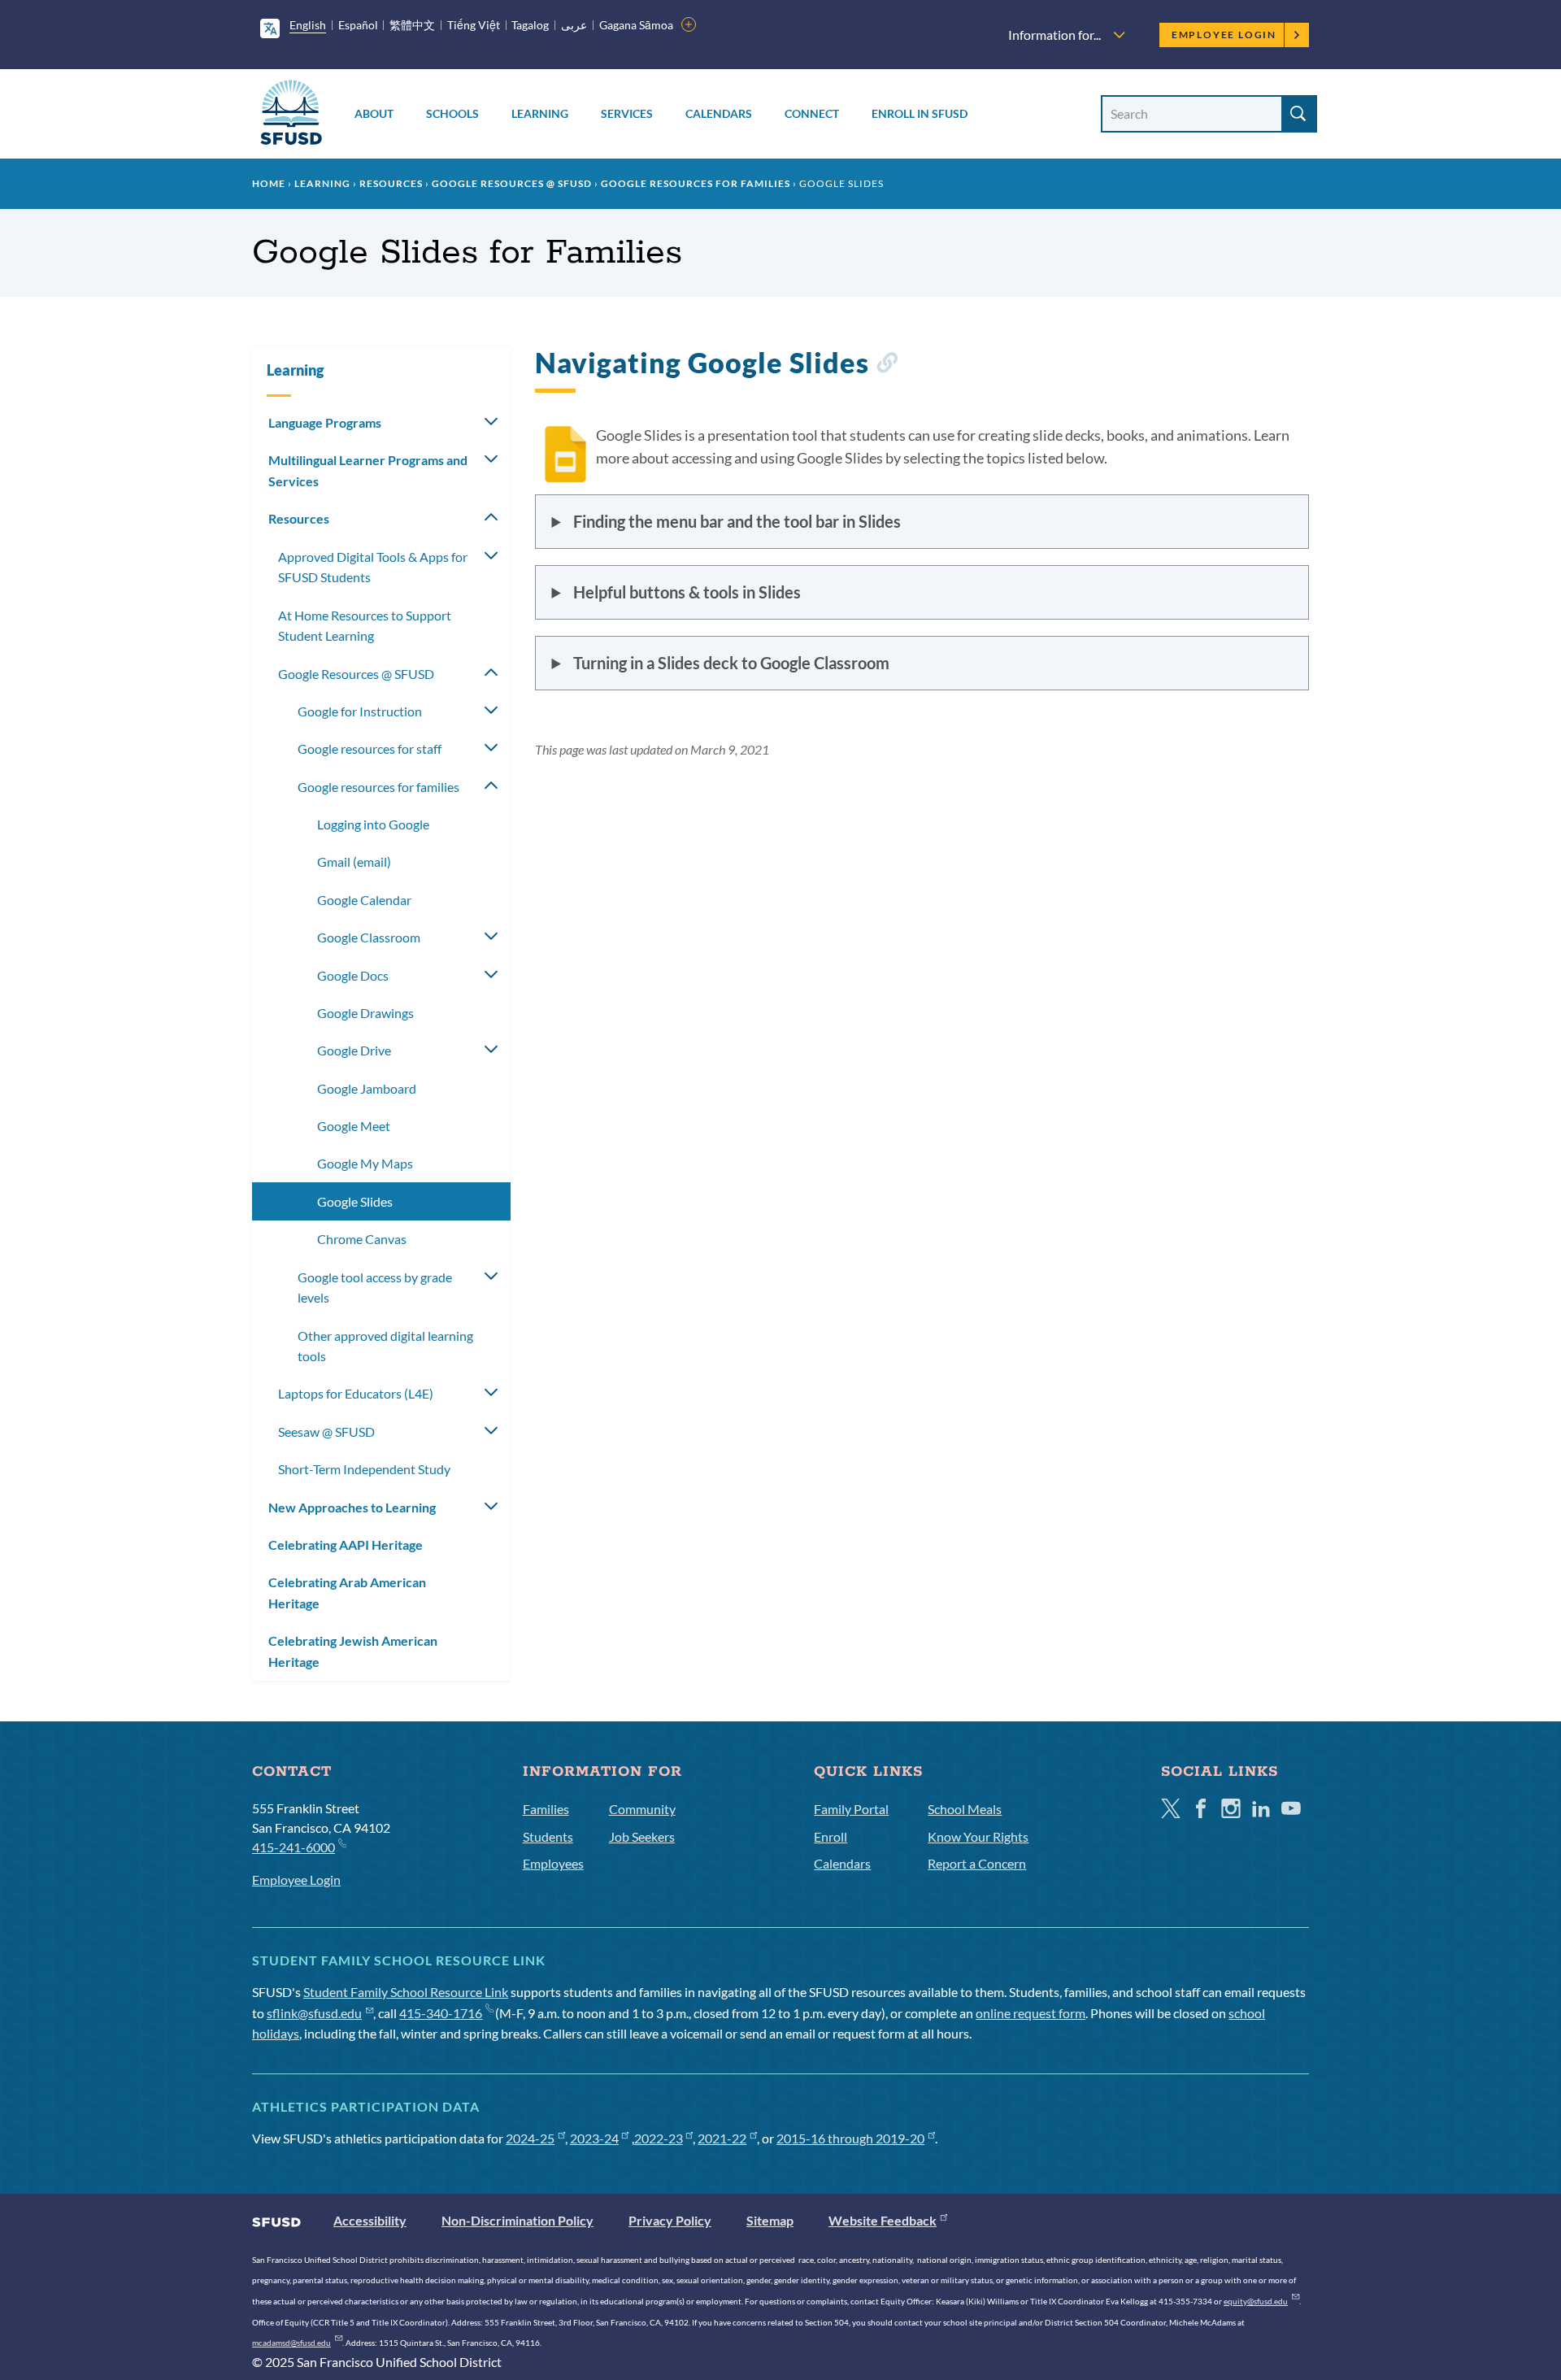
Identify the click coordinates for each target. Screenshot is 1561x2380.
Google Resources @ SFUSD (512, 183)
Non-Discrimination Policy (517, 2220)
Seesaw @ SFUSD (326, 1431)
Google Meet (354, 1126)
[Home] (291, 115)
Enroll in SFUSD (920, 113)
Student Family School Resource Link (406, 1992)
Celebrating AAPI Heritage (346, 1545)
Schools (452, 113)
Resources (391, 183)
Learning (540, 113)
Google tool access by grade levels (375, 1288)
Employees (553, 1863)
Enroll (831, 1836)
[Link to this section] (887, 365)
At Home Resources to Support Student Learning (365, 626)
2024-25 (530, 2138)
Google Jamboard (367, 1088)
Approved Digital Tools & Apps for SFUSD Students (373, 567)
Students (548, 1836)
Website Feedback (883, 2220)
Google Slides (355, 1201)
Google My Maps (365, 1163)
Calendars (719, 113)
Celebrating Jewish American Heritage (353, 1651)
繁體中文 (412, 25)
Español (358, 25)
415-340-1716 (441, 2013)
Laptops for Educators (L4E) (356, 1393)
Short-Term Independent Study (364, 1469)
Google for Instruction (360, 711)
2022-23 (659, 2138)
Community (642, 1809)
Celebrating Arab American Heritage (347, 1592)
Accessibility (370, 2220)
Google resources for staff (370, 748)
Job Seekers (642, 1836)
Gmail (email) (354, 861)
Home (269, 183)
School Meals (965, 1809)
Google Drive (354, 1050)
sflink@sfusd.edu (314, 2013)
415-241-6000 (294, 1847)
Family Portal (851, 1809)
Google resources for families (696, 183)
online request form (1031, 2013)
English (308, 25)
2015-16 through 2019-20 (850, 2138)
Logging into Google (373, 824)
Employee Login (1224, 35)
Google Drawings (365, 1013)
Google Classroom (369, 937)
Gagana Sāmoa (636, 25)
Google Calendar (364, 900)
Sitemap (770, 2220)
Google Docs (353, 975)
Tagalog (530, 25)
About (374, 113)
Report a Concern (977, 1863)
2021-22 (722, 2138)
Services (627, 113)
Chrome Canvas (362, 1239)
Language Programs (325, 422)
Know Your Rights (978, 1836)
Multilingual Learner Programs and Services (368, 470)
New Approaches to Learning (352, 1507)
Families (546, 1809)
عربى (574, 25)
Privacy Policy (670, 2220)
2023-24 (594, 2138)
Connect (812, 113)
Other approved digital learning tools (385, 1346)
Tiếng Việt (474, 25)
